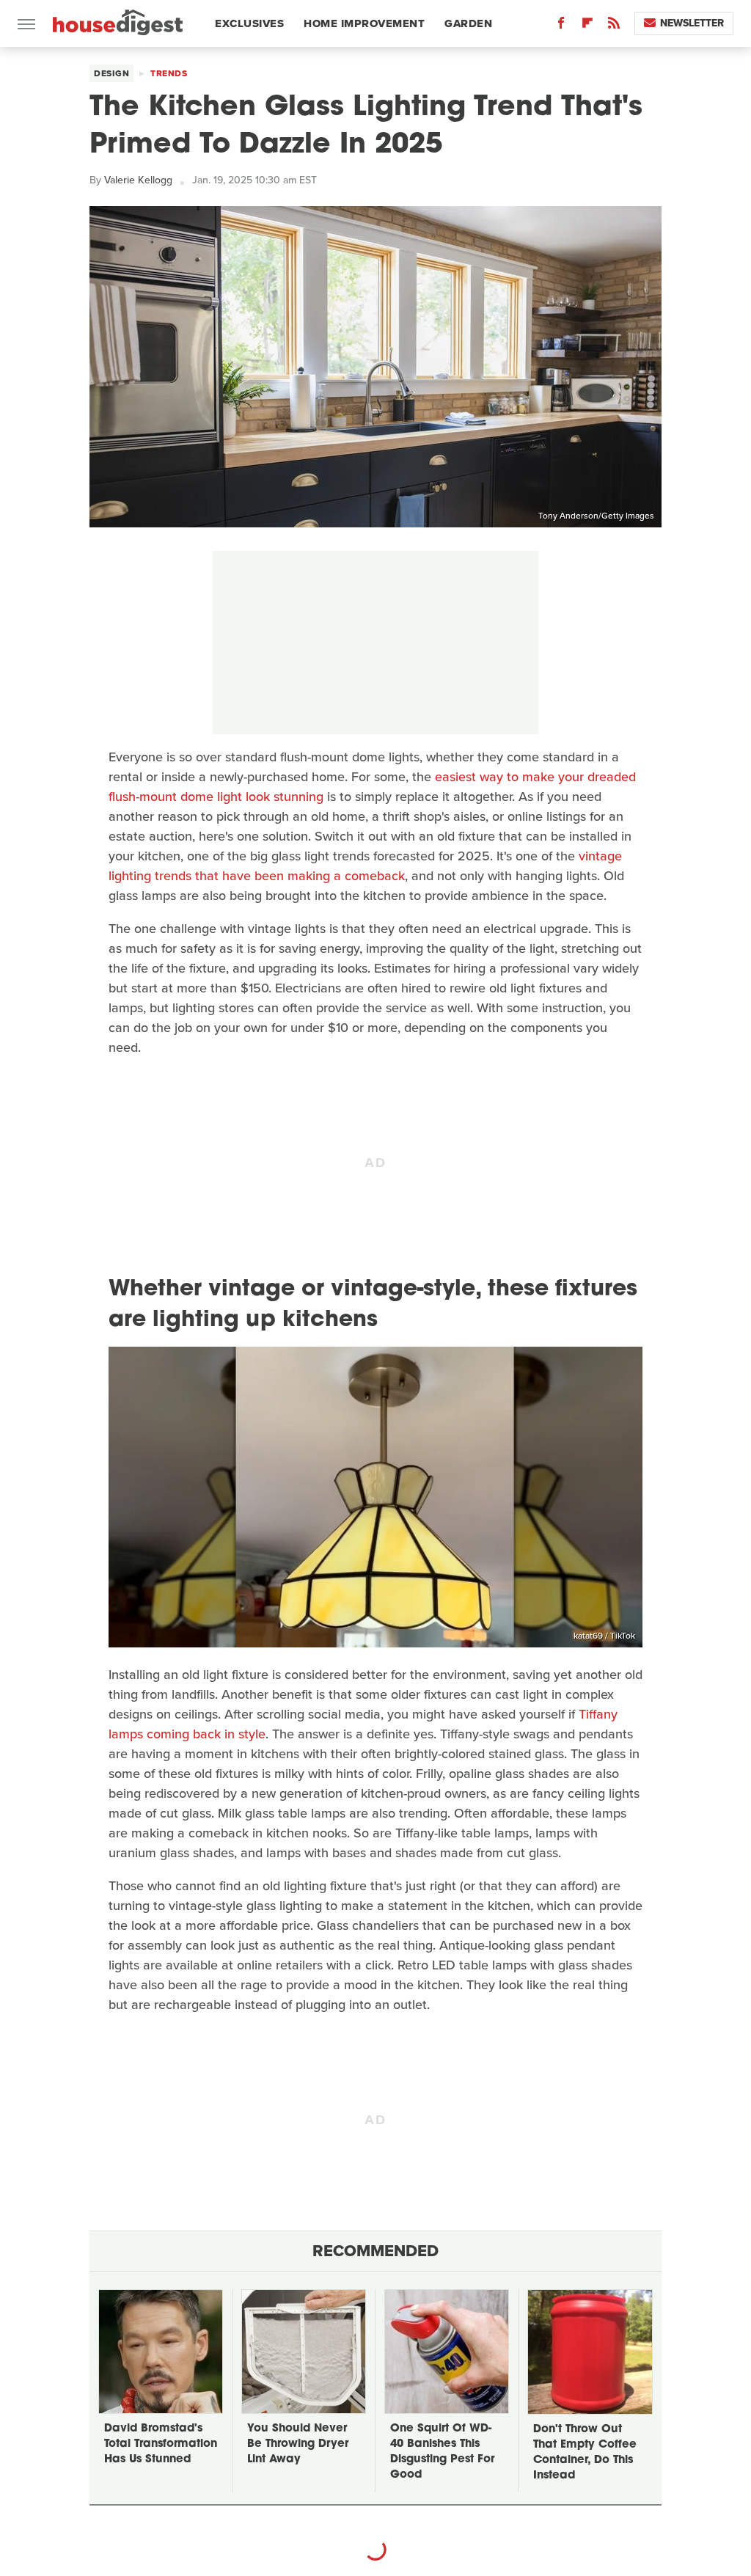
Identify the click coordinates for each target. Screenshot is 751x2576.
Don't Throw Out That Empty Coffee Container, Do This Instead (585, 2453)
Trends (169, 73)
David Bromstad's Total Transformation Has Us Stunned (161, 2444)
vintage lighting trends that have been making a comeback (365, 866)
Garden (468, 23)
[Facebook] (561, 26)
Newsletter (692, 23)
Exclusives (249, 23)
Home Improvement (364, 23)
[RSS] (614, 26)
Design (111, 73)
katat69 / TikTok (604, 1636)
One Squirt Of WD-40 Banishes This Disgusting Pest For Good (442, 2452)
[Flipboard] (587, 26)
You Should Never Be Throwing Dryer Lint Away (298, 2444)
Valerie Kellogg (138, 180)
